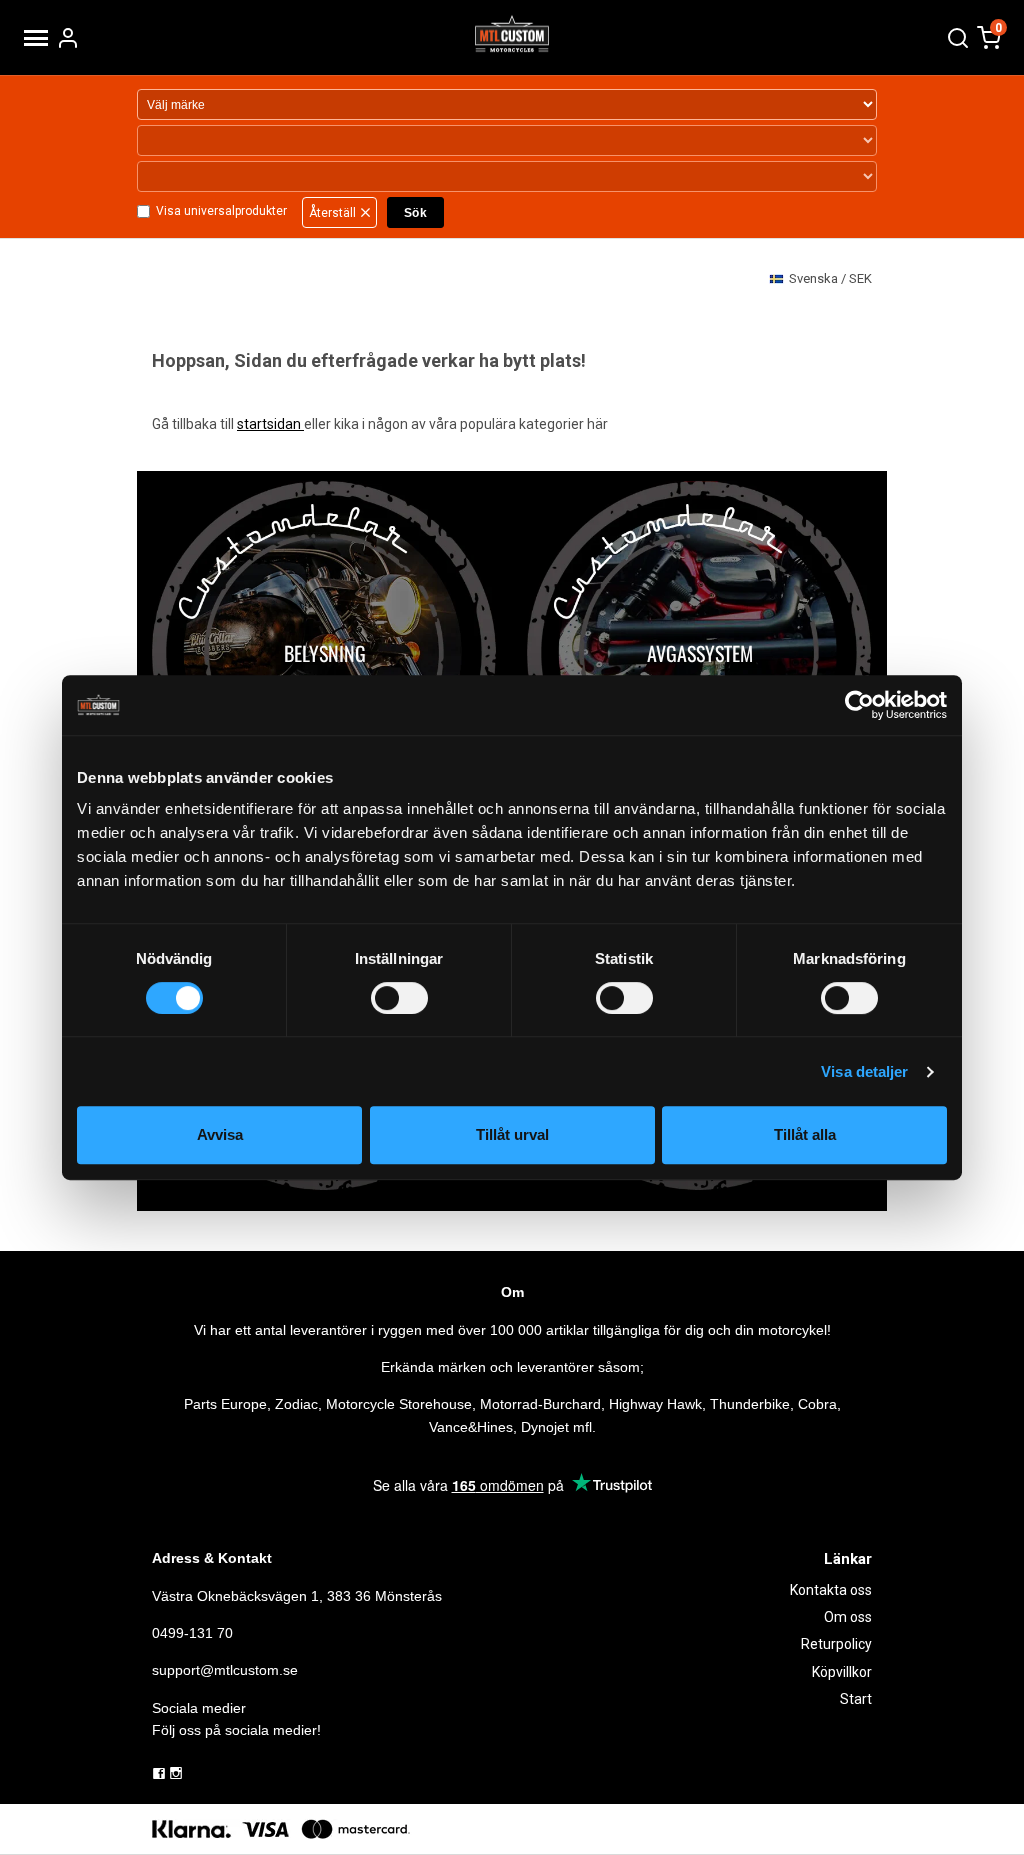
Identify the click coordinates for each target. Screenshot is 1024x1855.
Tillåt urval (512, 1134)
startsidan (270, 424)
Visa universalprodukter (221, 211)
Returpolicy (836, 1644)
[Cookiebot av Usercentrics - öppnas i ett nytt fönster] (859, 705)
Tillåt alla (805, 1134)
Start (856, 1699)
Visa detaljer (864, 1071)
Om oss (848, 1617)
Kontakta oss (831, 1590)
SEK (830, 278)
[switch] (399, 998)
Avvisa (220, 1134)
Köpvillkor (842, 1672)
